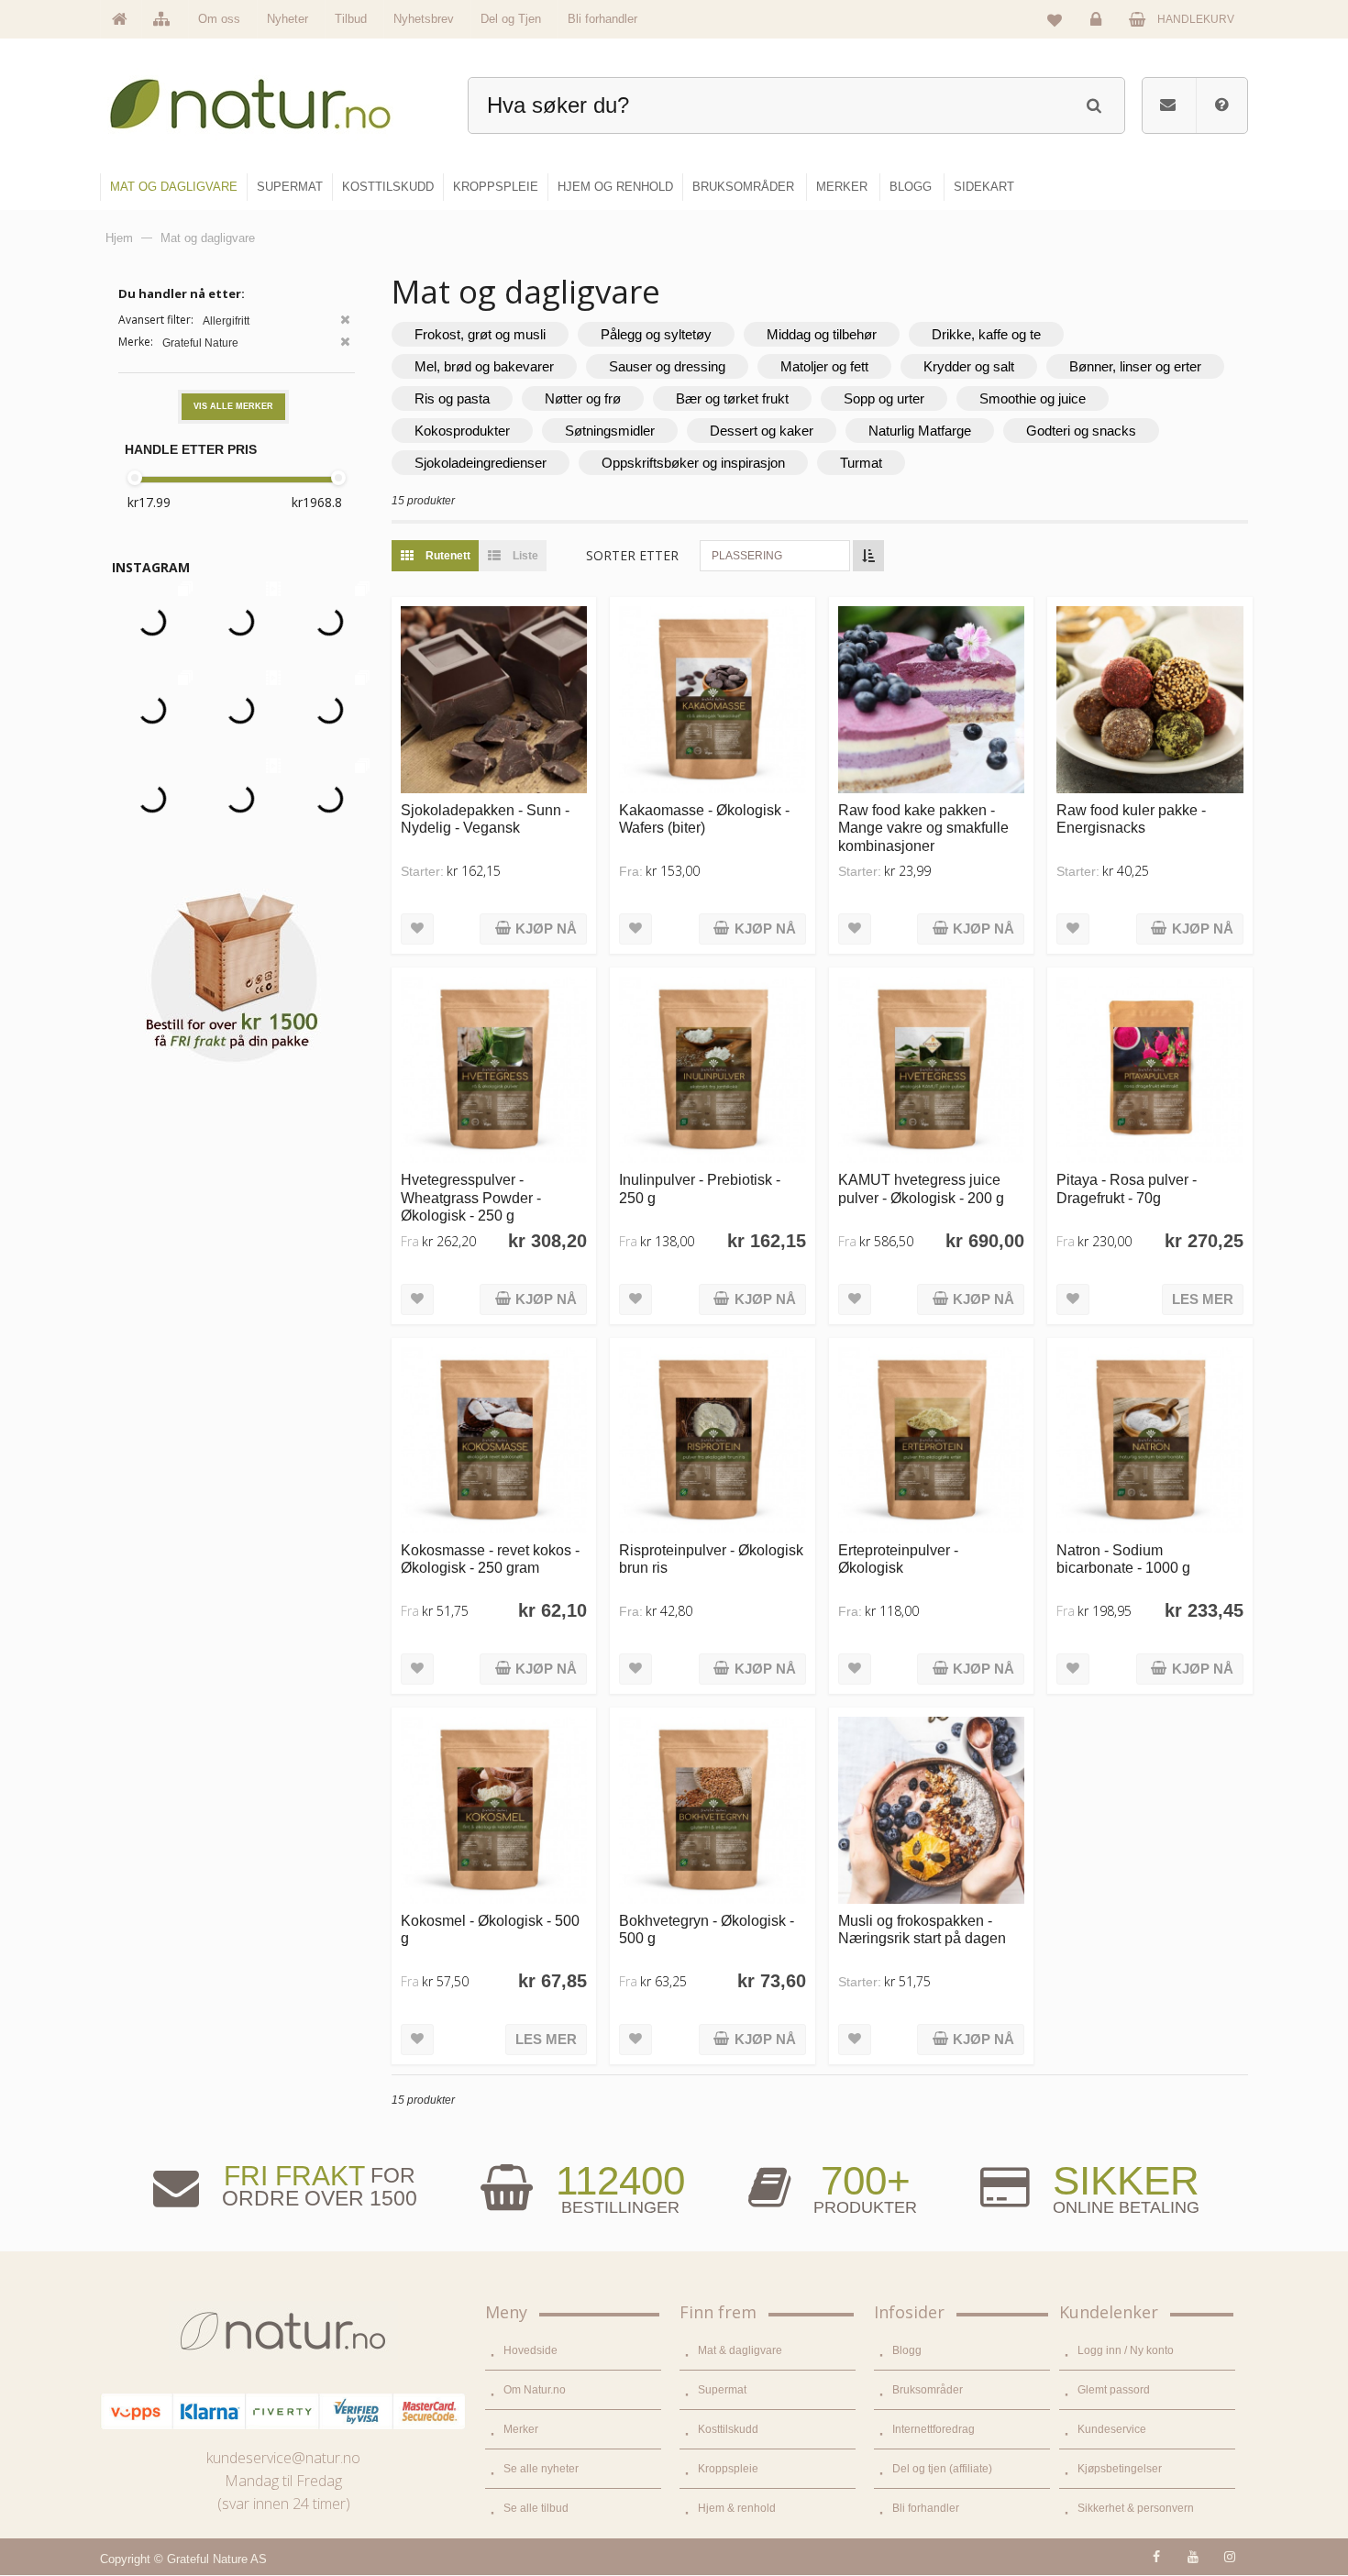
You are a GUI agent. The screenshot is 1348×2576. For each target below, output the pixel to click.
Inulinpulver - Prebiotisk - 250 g (700, 1188)
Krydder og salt (969, 366)
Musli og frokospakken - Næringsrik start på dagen (922, 1929)
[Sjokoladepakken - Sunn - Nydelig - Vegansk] (494, 699)
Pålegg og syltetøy (656, 334)
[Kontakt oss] (1168, 105)
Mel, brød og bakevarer (484, 366)
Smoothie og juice (1033, 398)
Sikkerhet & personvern (1136, 2508)
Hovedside (530, 2350)
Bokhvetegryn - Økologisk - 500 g (707, 1929)
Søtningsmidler (610, 431)
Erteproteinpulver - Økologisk (898, 1559)
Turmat (861, 463)
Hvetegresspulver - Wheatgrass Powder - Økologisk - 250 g (471, 1197)
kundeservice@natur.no (283, 2458)
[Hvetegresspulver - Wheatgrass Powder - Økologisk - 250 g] (494, 1070)
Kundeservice (1112, 2429)
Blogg (907, 2350)
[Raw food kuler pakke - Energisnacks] (1149, 699)
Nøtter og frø (583, 398)
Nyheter (287, 19)
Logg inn (1099, 33)
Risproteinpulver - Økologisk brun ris (711, 1559)
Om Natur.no (535, 2390)
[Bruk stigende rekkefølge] (868, 556)
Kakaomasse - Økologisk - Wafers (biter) (704, 818)
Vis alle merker (233, 406)
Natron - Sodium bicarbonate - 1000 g (1123, 1559)
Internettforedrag (934, 2429)
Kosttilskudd (728, 2429)
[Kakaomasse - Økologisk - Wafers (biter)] (712, 699)
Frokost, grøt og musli (480, 334)
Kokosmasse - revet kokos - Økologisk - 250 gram (490, 1559)
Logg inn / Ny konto (1126, 2350)
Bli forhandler (602, 19)
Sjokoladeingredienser (481, 463)
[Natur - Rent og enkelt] (267, 97)
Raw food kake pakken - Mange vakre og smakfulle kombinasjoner (923, 828)
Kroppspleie (728, 2469)
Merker (521, 2429)
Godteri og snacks (1081, 431)
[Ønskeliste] (1055, 19)
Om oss (219, 19)
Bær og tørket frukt (732, 398)
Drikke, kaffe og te (986, 334)
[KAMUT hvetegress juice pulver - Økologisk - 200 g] (931, 1070)
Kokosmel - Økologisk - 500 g (490, 1929)
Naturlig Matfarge (920, 431)
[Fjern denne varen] (345, 321)
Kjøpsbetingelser (1120, 2469)
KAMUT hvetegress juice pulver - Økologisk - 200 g (921, 1188)
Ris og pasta (452, 398)
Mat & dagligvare (740, 2350)
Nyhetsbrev (424, 19)
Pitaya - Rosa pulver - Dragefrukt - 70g (1127, 1188)
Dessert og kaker (762, 431)
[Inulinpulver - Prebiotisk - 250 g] (712, 1070)
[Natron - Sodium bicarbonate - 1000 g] (1149, 1440)
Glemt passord (1114, 2390)
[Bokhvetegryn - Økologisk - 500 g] (712, 1810)
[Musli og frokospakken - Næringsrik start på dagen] (931, 1810)
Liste (524, 556)
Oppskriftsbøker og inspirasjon (693, 463)
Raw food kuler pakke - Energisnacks (1131, 818)
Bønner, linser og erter (1135, 366)
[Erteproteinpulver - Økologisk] (931, 1440)
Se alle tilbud (536, 2508)
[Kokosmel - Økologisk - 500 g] (494, 1810)
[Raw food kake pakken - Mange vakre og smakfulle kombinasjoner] (931, 699)
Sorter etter (632, 555)
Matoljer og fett (824, 366)
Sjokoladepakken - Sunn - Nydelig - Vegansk (485, 818)
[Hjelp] (1221, 105)
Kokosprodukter (462, 431)
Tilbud (351, 19)
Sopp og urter (884, 398)
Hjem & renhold (737, 2508)
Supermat (722, 2390)
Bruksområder (928, 2390)
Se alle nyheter (541, 2469)
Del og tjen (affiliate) (942, 2469)
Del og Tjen (511, 19)
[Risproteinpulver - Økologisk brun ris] (712, 1440)
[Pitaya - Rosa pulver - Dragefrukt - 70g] (1149, 1070)
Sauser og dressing (667, 366)
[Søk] (1094, 103)
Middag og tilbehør (822, 334)
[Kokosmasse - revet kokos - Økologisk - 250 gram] (494, 1440)
